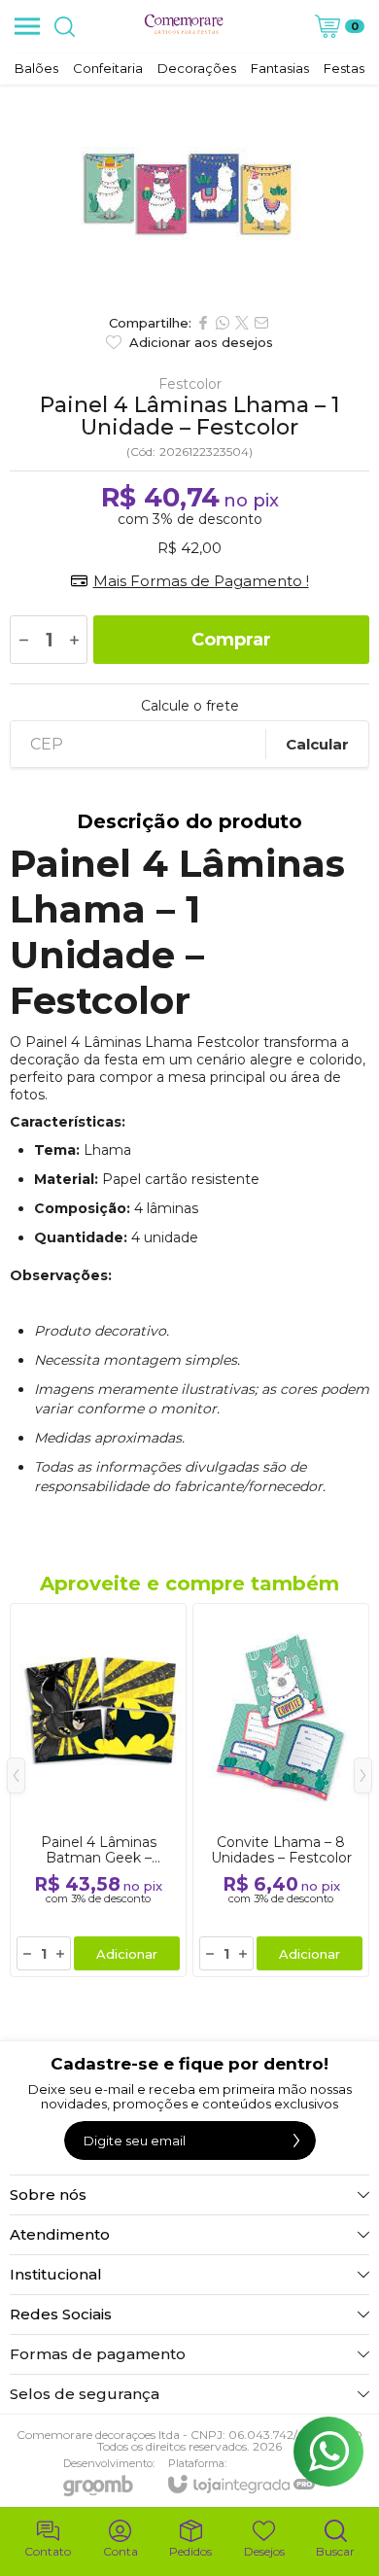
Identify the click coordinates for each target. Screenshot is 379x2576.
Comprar (231, 640)
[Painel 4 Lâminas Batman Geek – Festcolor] (98, 1790)
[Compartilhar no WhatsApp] (223, 323)
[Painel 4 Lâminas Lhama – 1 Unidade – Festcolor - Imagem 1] (189, 194)
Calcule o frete (190, 706)
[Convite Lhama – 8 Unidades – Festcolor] (281, 1790)
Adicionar (127, 1954)
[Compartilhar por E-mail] (261, 323)
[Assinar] (296, 2141)
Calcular (317, 744)
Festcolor (190, 384)
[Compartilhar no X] (242, 323)
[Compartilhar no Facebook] (203, 323)
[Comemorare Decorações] (184, 26)
